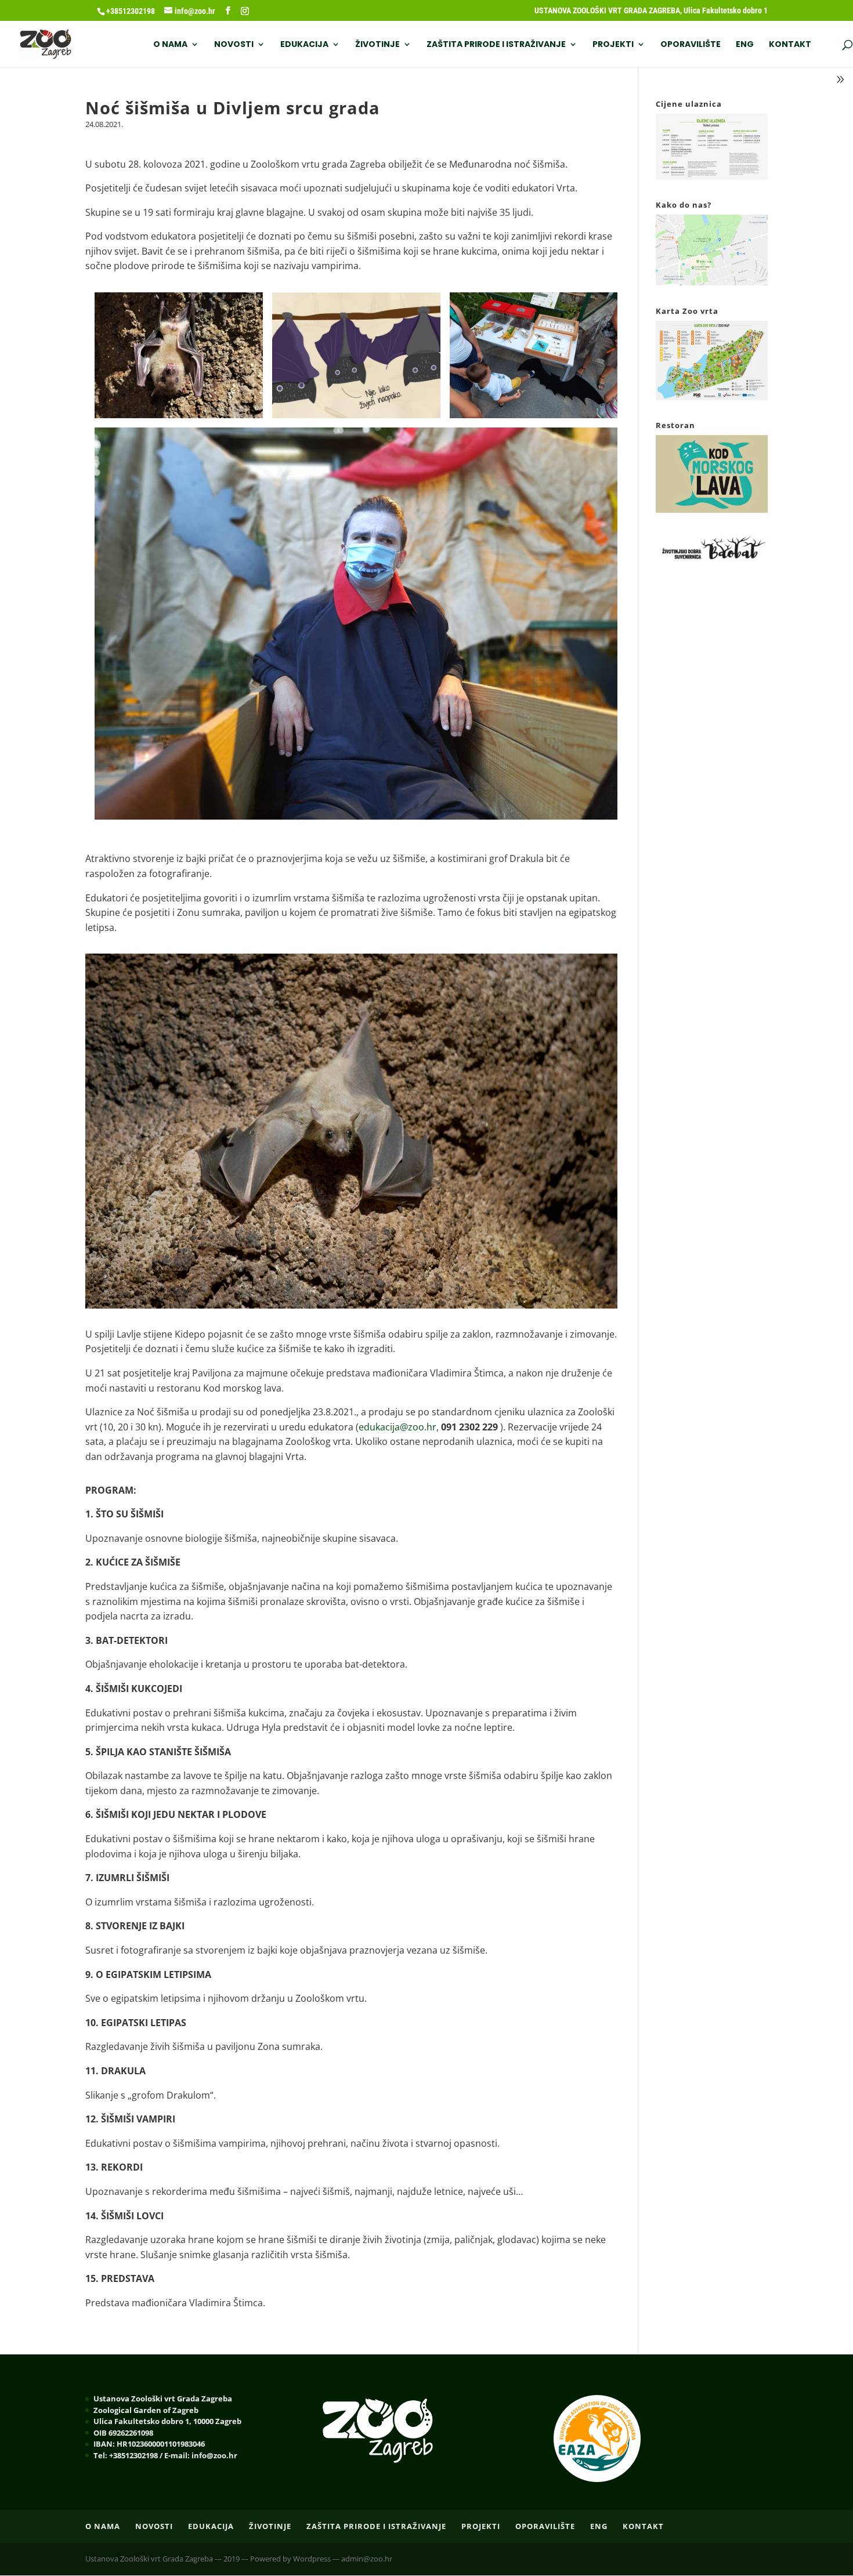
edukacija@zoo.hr (397, 1427)
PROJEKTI (613, 45)
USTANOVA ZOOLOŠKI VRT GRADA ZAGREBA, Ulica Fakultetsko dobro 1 (651, 11)
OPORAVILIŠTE (691, 45)
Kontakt (790, 45)
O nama (170, 45)
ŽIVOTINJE (377, 45)
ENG (745, 45)
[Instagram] (245, 11)
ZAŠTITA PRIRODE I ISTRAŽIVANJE (496, 45)
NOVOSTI (234, 45)
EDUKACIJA (304, 45)
